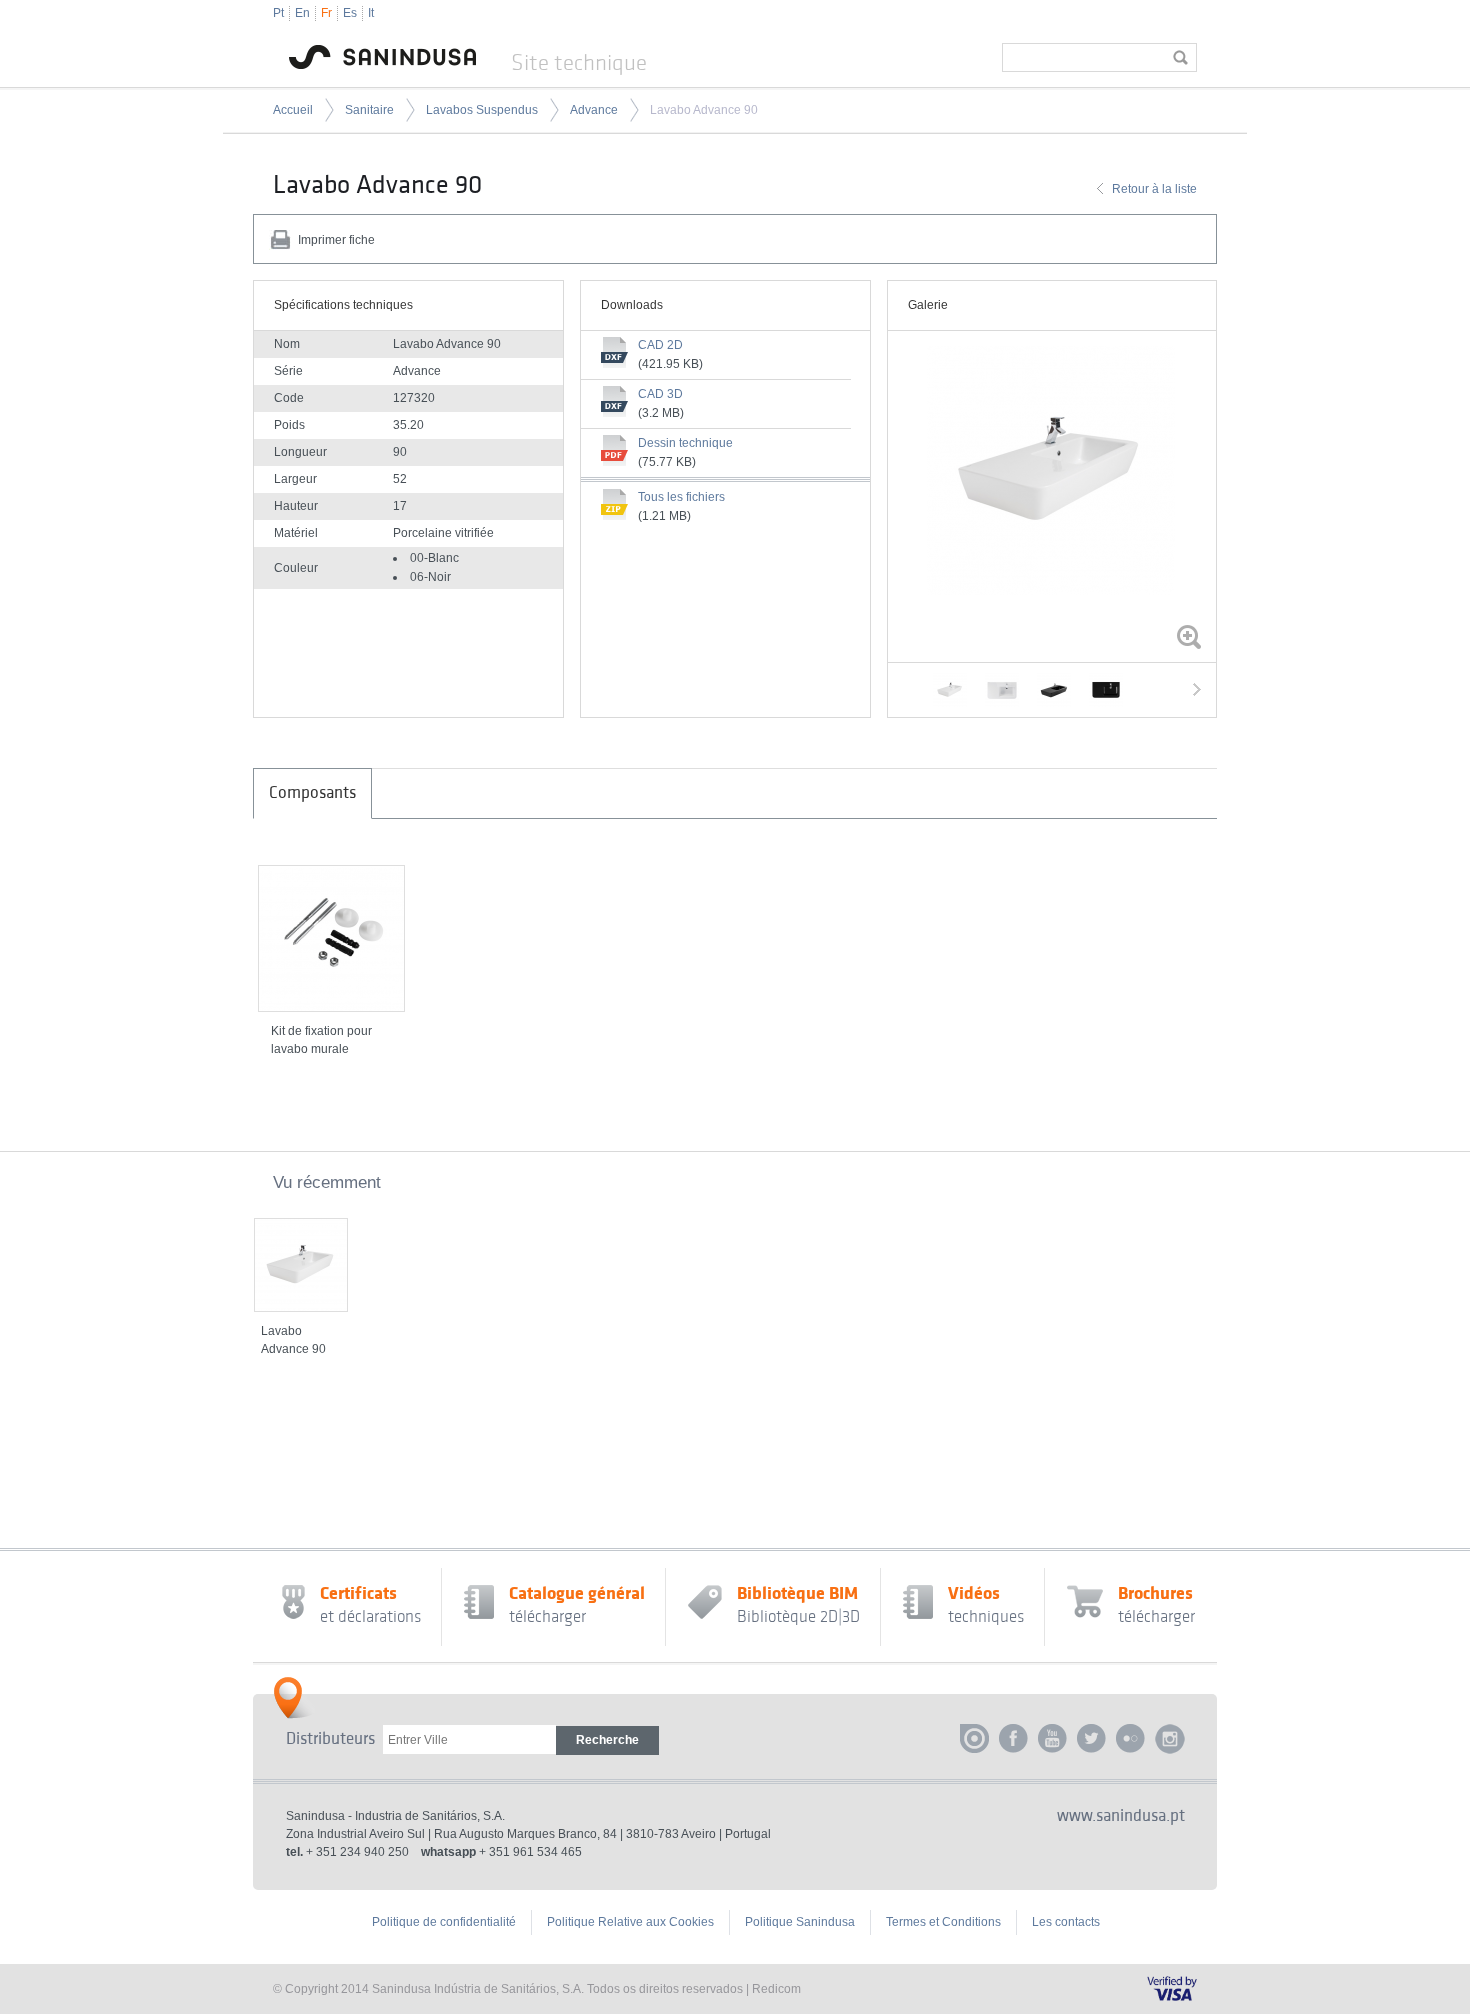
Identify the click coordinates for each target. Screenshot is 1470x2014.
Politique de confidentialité (444, 1922)
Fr (326, 13)
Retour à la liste (1154, 189)
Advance (594, 110)
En (302, 13)
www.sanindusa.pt (1121, 1816)
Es (350, 13)
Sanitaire (369, 110)
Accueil (293, 110)
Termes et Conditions (943, 1922)
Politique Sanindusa (800, 1922)
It (371, 13)
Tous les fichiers (681, 497)
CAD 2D (660, 345)
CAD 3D (660, 394)
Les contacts (1066, 1922)
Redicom (776, 1989)
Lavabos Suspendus (482, 110)
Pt (278, 13)
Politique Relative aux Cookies (630, 1922)
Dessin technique (685, 443)
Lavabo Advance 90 (704, 110)
